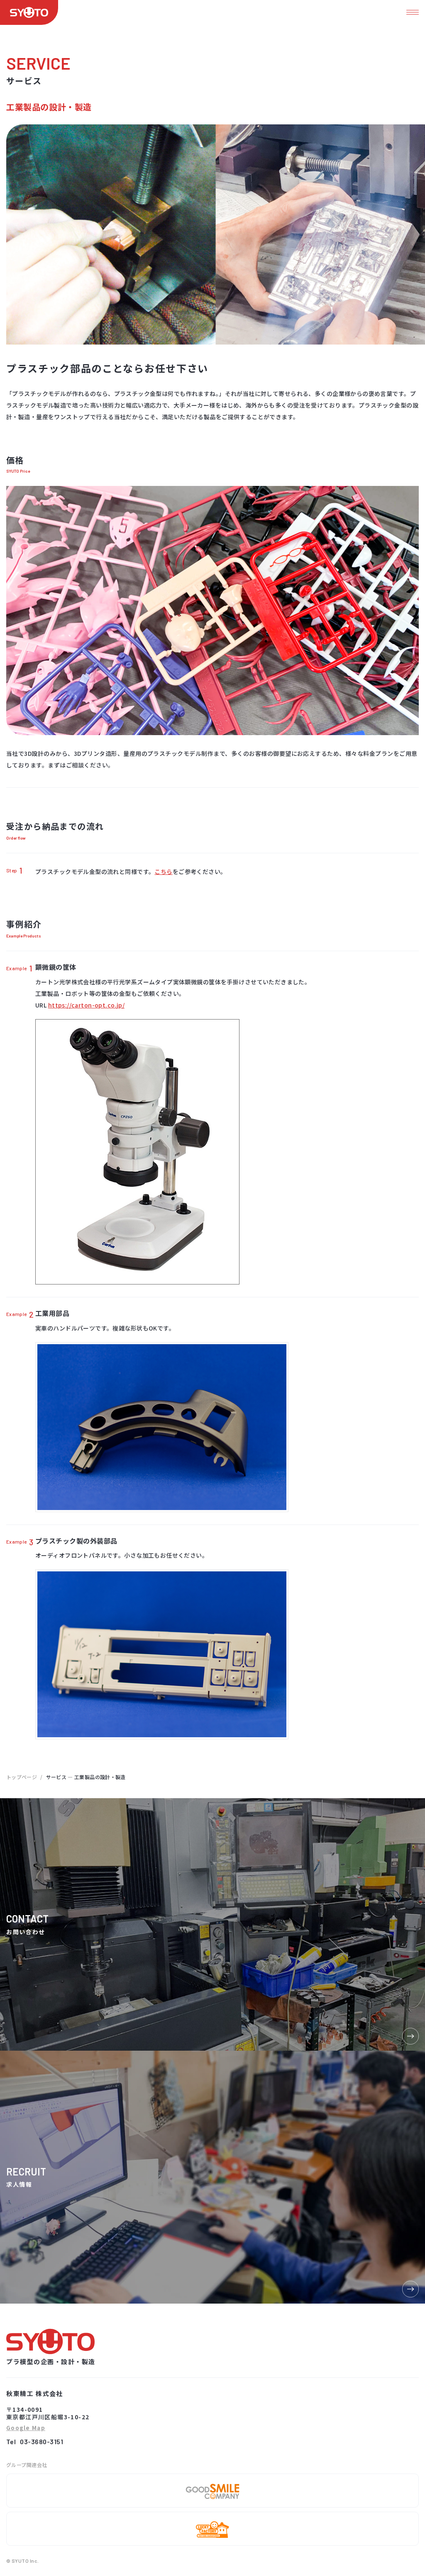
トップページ (22, 1777)
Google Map (26, 2428)
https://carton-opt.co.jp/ (87, 1005)
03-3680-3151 (42, 2441)
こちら (163, 872)
